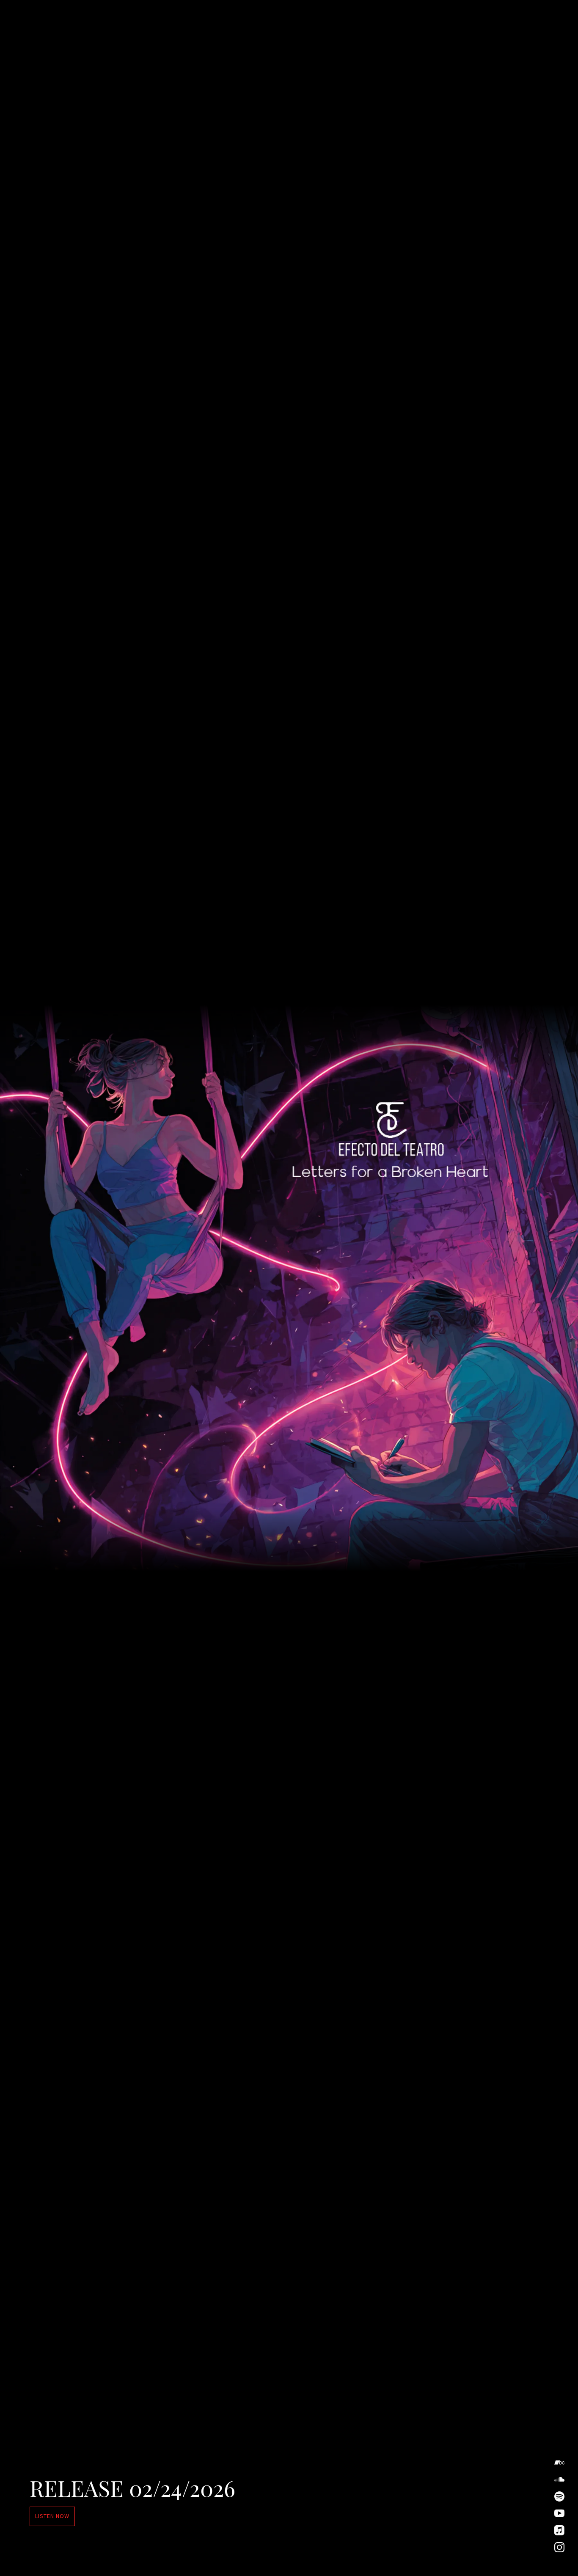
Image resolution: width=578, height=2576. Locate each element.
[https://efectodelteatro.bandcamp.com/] (559, 2463)
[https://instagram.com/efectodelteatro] (559, 2547)
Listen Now (52, 2516)
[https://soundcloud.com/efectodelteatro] (559, 2480)
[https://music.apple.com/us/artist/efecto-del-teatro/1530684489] (559, 2530)
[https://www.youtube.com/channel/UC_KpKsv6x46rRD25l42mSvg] (559, 2513)
